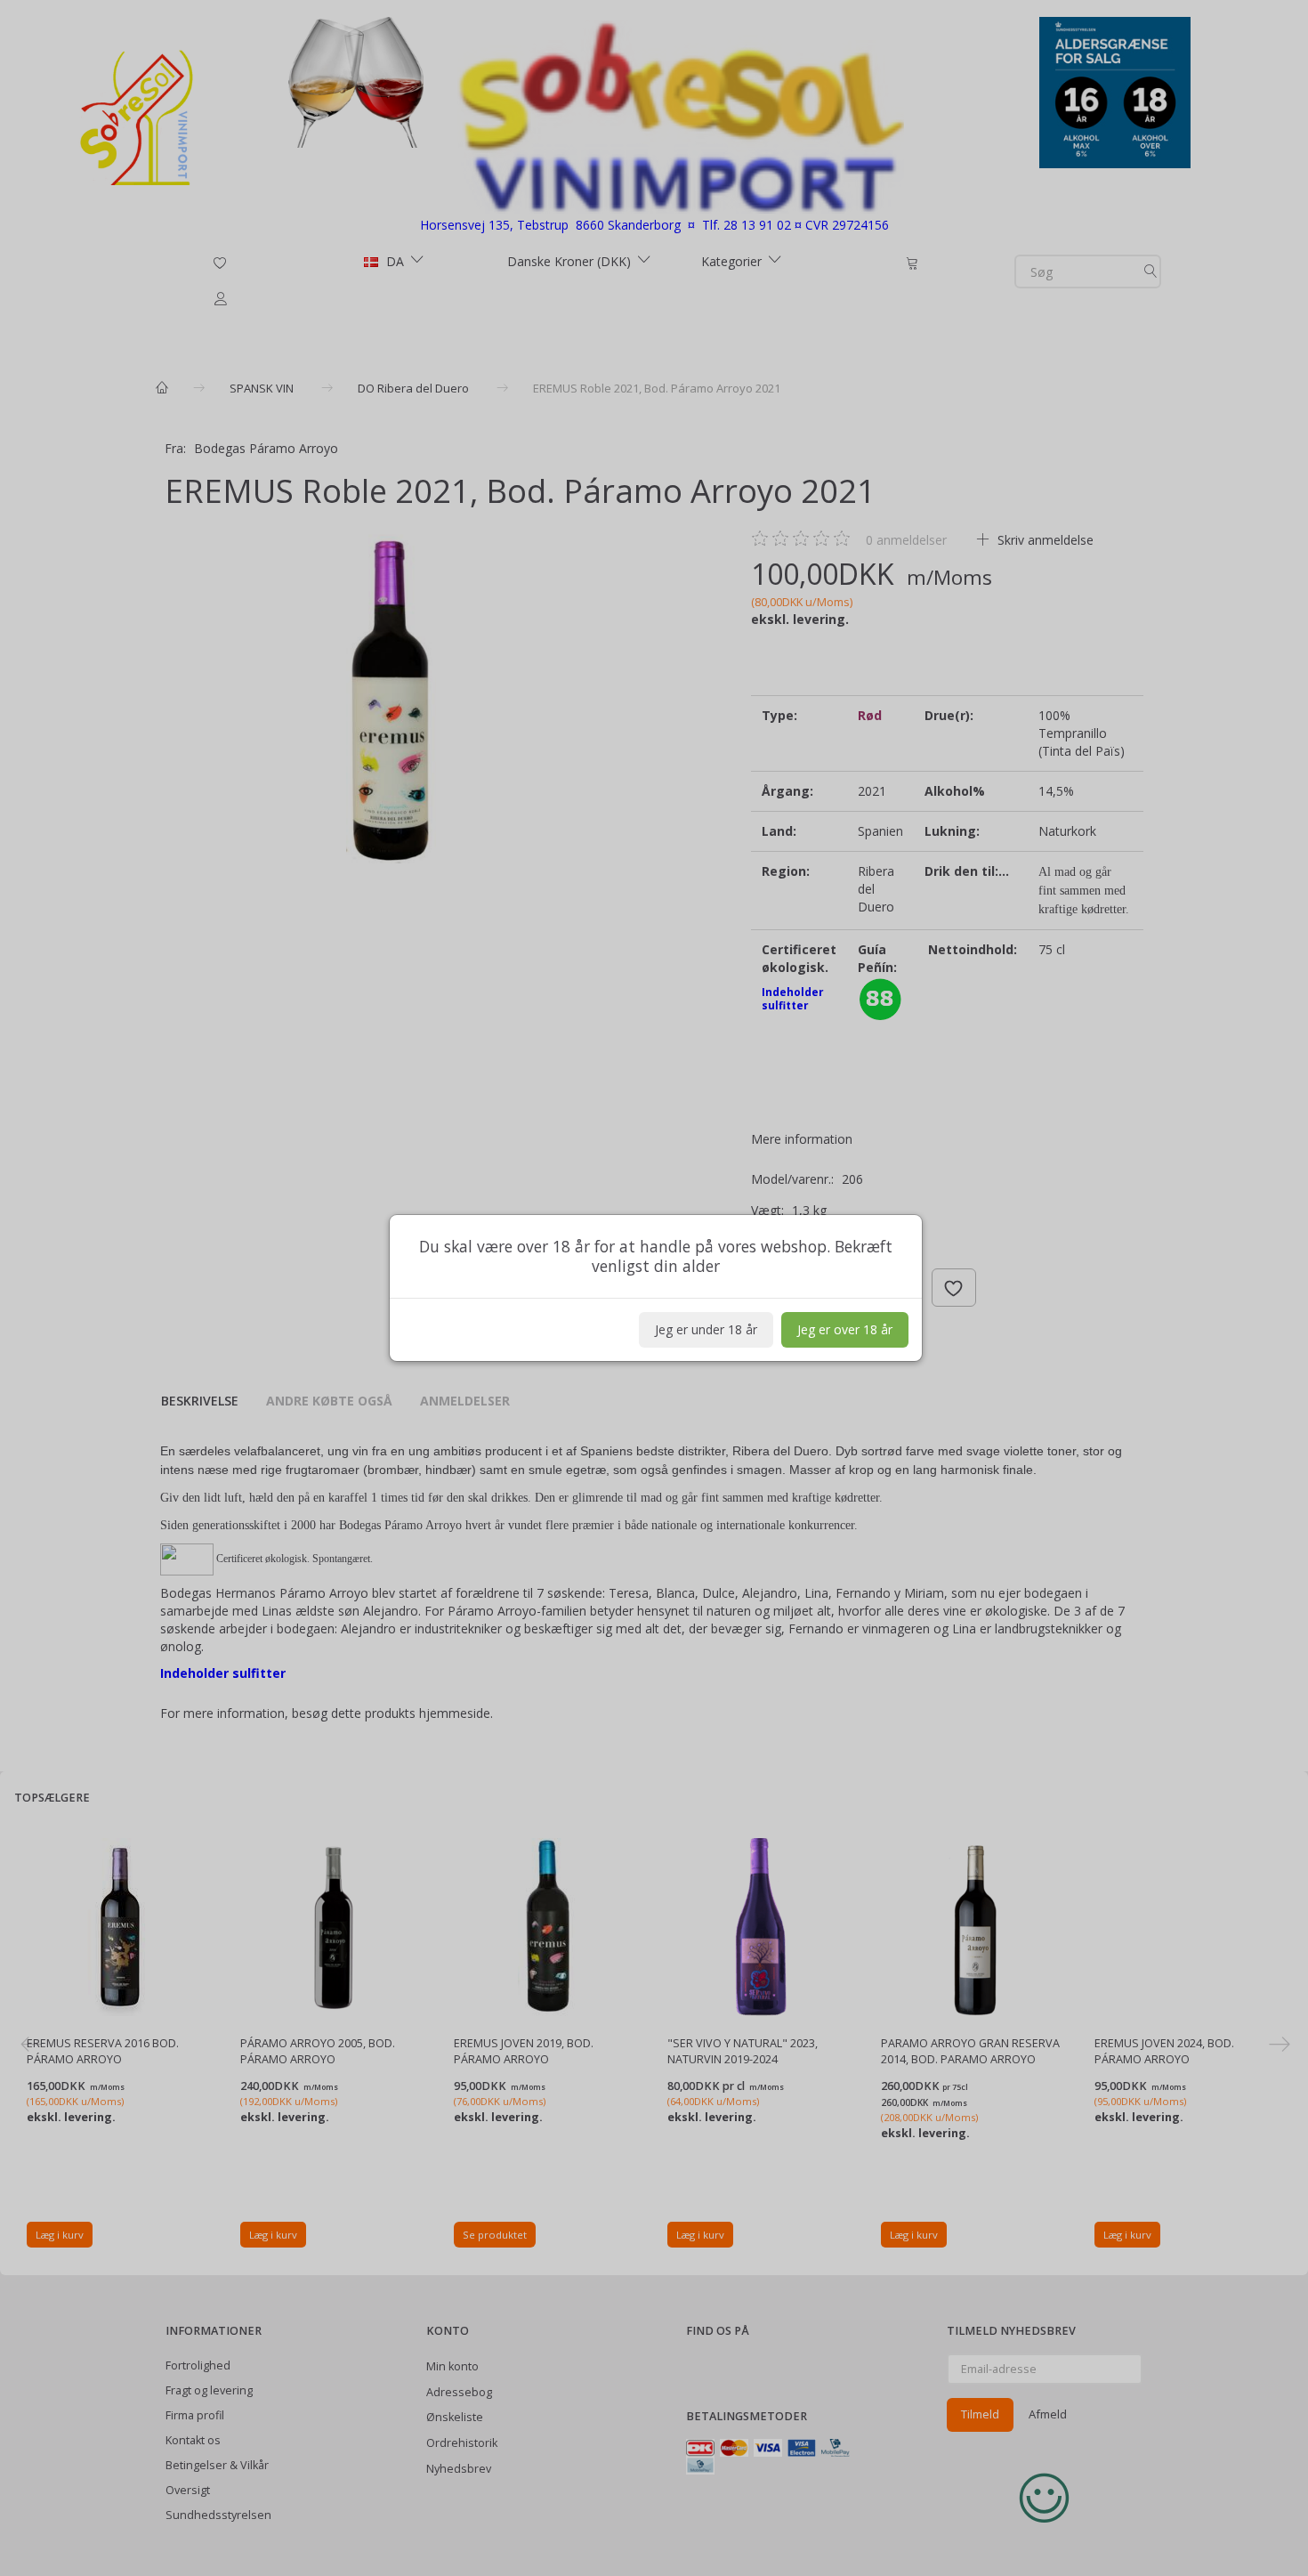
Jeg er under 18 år (706, 1329)
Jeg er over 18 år (845, 1329)
